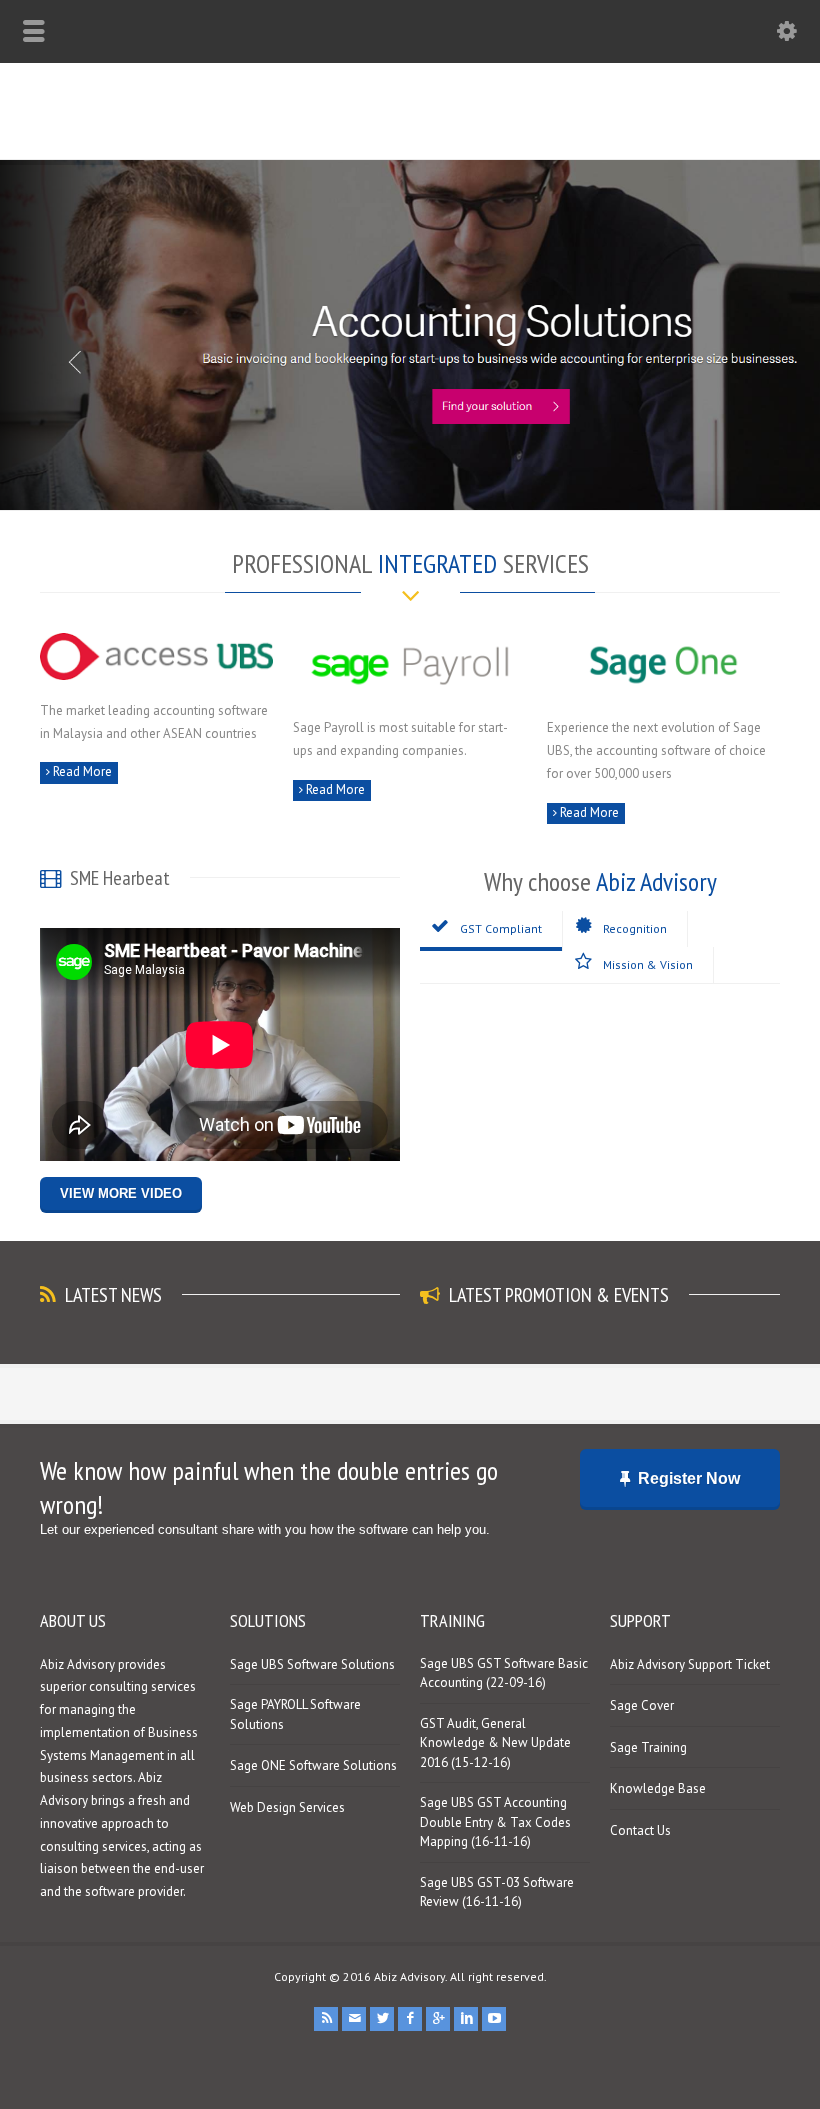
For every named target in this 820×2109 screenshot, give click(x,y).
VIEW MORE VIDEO (121, 1193)
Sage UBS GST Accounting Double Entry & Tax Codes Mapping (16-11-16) (495, 1822)
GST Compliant (501, 928)
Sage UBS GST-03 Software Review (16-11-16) (497, 1892)
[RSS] (326, 2019)
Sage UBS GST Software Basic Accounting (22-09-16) (504, 1673)
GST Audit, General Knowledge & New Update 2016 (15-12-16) (495, 1743)
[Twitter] (382, 2019)
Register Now (689, 1478)
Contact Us (640, 1830)
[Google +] (438, 2019)
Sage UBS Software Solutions (312, 1664)
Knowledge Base (658, 1788)
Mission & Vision (648, 964)
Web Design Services (287, 1807)
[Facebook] (410, 2019)
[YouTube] (494, 2019)
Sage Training (648, 1747)
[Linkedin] (466, 2019)
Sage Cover (642, 1705)
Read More (81, 771)
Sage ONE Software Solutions (313, 1765)
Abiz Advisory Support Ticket (690, 1664)
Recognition (635, 928)
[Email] (354, 2019)
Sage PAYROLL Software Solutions (295, 1714)
